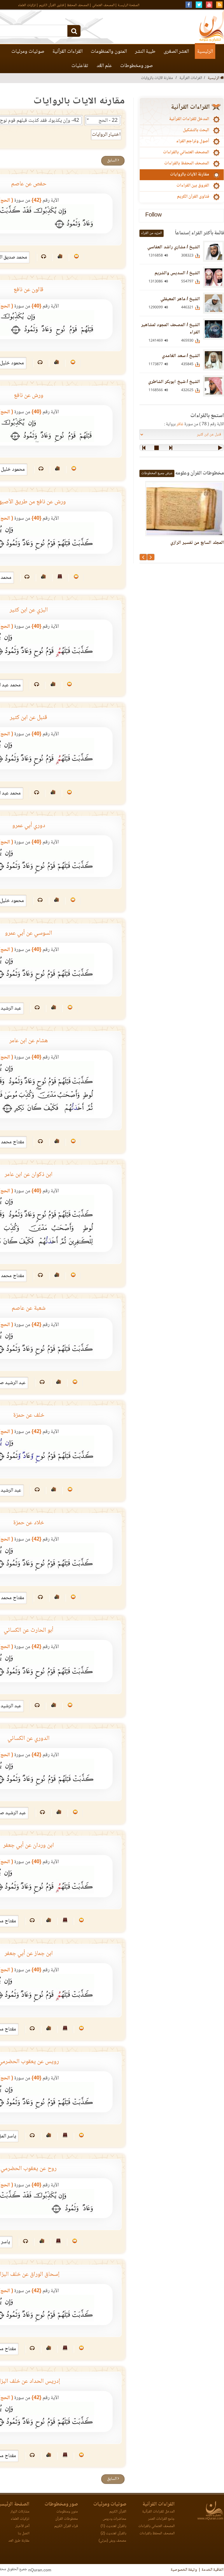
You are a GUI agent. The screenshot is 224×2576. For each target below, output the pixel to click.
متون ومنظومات (67, 2512)
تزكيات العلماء (27, 5)
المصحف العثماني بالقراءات (186, 152)
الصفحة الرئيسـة (129, 5)
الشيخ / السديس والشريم (177, 273)
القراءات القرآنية (68, 52)
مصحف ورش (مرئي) (112, 2541)
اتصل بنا (24, 2534)
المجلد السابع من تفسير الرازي (197, 543)
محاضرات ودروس (114, 2519)
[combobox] (103, 120)
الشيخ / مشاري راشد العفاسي (174, 247)
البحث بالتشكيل (196, 130)
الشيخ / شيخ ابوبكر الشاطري (174, 382)
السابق (112, 161)
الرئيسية (205, 52)
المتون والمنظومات (109, 52)
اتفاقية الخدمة (212, 2570)
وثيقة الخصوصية (184, 2570)
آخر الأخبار (22, 2526)
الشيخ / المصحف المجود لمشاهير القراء (171, 329)
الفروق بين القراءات (193, 186)
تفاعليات (80, 66)
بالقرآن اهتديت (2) (113, 2534)
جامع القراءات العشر (161, 2519)
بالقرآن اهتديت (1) (113, 2526)
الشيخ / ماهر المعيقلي (180, 299)
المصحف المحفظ (78, 5)
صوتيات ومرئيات (28, 52)
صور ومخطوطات (136, 66)
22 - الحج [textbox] (108, 121)
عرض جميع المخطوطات (157, 473)
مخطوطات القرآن (66, 2519)
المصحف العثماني (103, 5)
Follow (153, 216)
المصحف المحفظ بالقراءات (187, 163)
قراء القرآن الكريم (66, 2526)
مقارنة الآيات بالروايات (190, 175)
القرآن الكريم (118, 2512)
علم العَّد (104, 66)
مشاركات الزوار (20, 2512)
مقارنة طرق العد (19, 2541)
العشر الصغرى (176, 52)
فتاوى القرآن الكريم (51, 5)
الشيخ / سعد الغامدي (181, 356)
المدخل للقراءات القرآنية (189, 119)
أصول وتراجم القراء (193, 141)
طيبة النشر (145, 52)
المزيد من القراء (152, 233)
